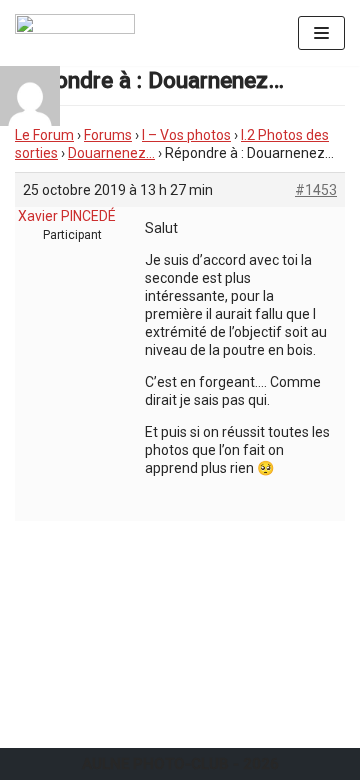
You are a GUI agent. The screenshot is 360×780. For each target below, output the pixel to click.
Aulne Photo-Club (155, 764)
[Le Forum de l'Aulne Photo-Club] (75, 33)
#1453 (316, 190)
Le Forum (44, 135)
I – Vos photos (186, 135)
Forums (108, 135)
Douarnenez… (111, 153)
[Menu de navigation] (321, 33)
